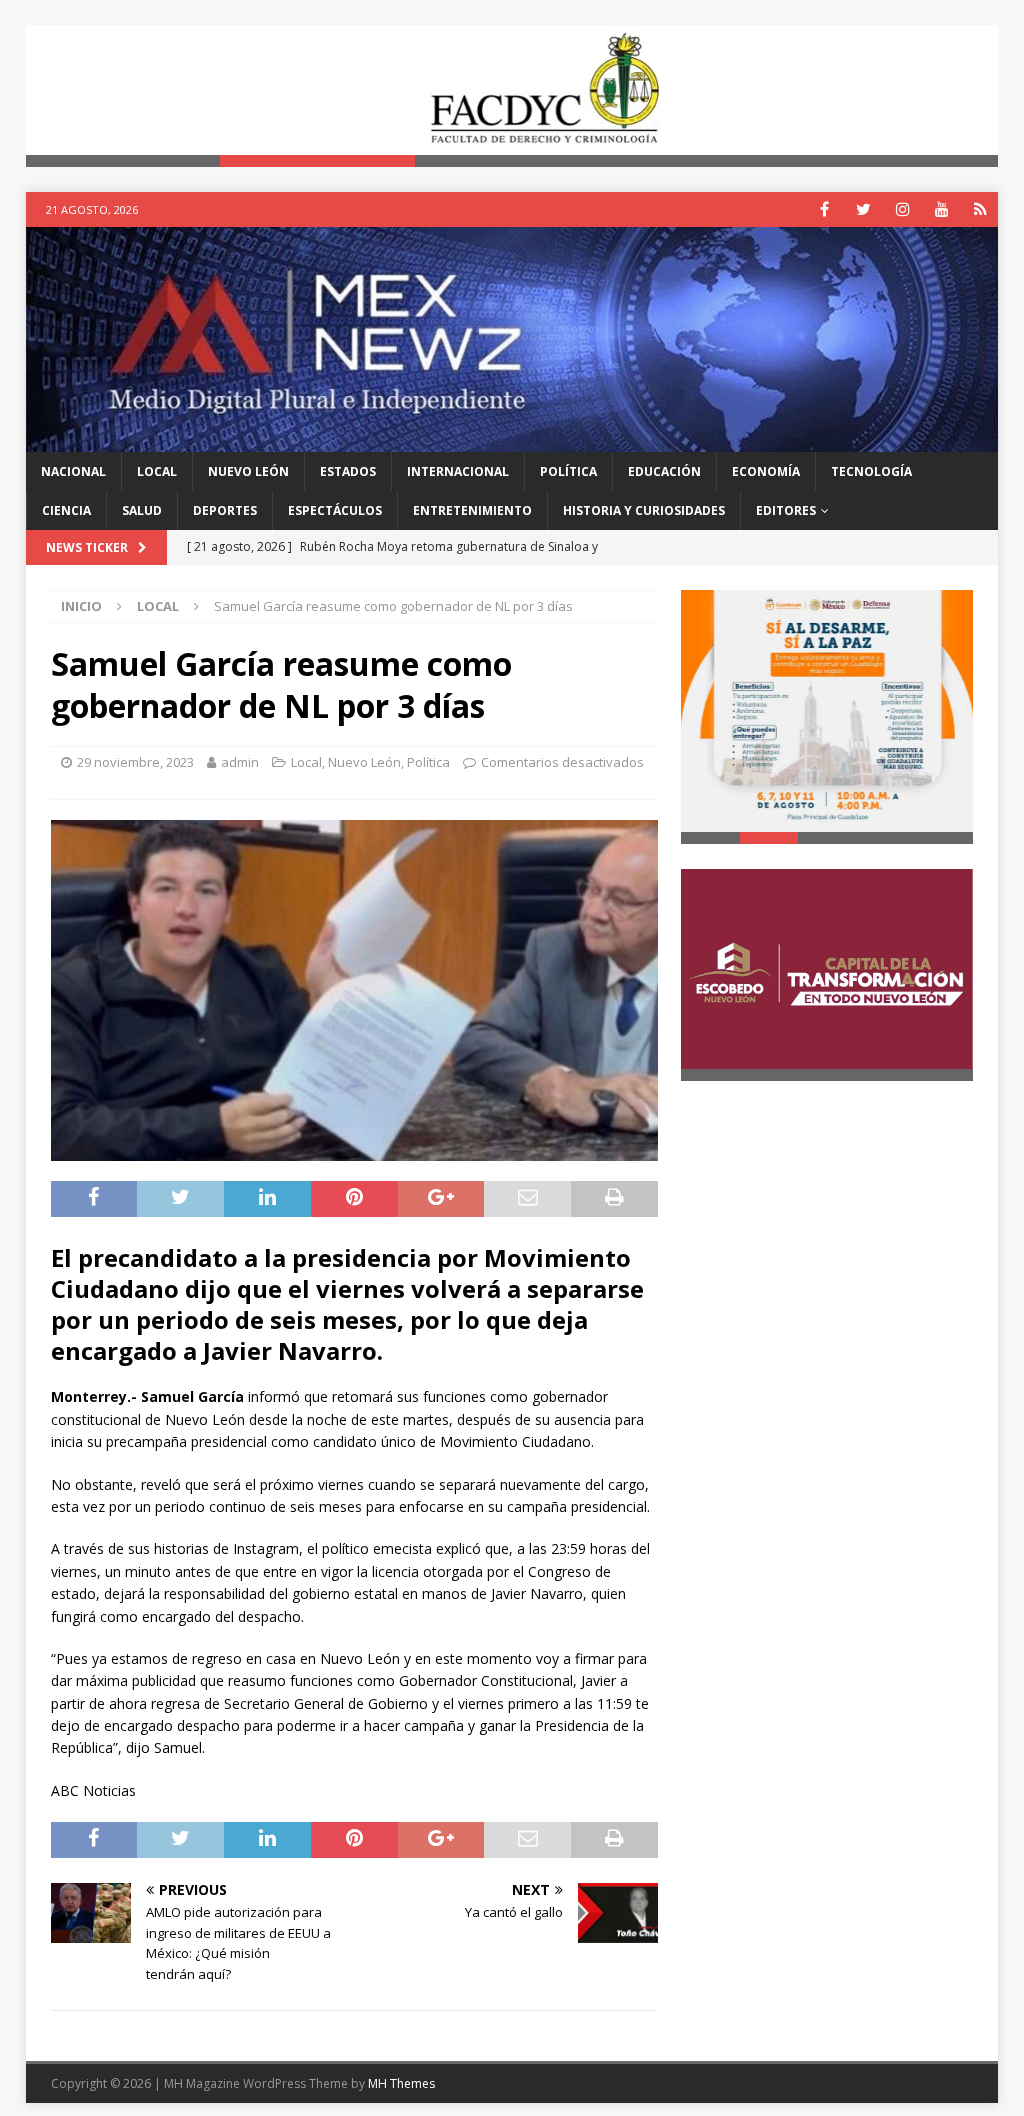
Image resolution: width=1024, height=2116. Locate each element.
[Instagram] (902, 209)
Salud (142, 510)
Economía (766, 471)
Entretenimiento (472, 510)
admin (240, 762)
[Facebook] (824, 209)
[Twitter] (863, 209)
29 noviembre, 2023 (135, 762)
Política (568, 471)
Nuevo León (248, 471)
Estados (348, 471)
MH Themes (401, 2083)
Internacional (458, 471)
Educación (664, 471)
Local (157, 471)
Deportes (225, 510)
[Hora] (980, 209)
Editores (786, 510)
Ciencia (66, 510)
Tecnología (871, 471)
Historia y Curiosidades (644, 510)
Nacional (73, 471)
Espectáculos (335, 510)
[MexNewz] (512, 439)
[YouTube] (941, 209)
